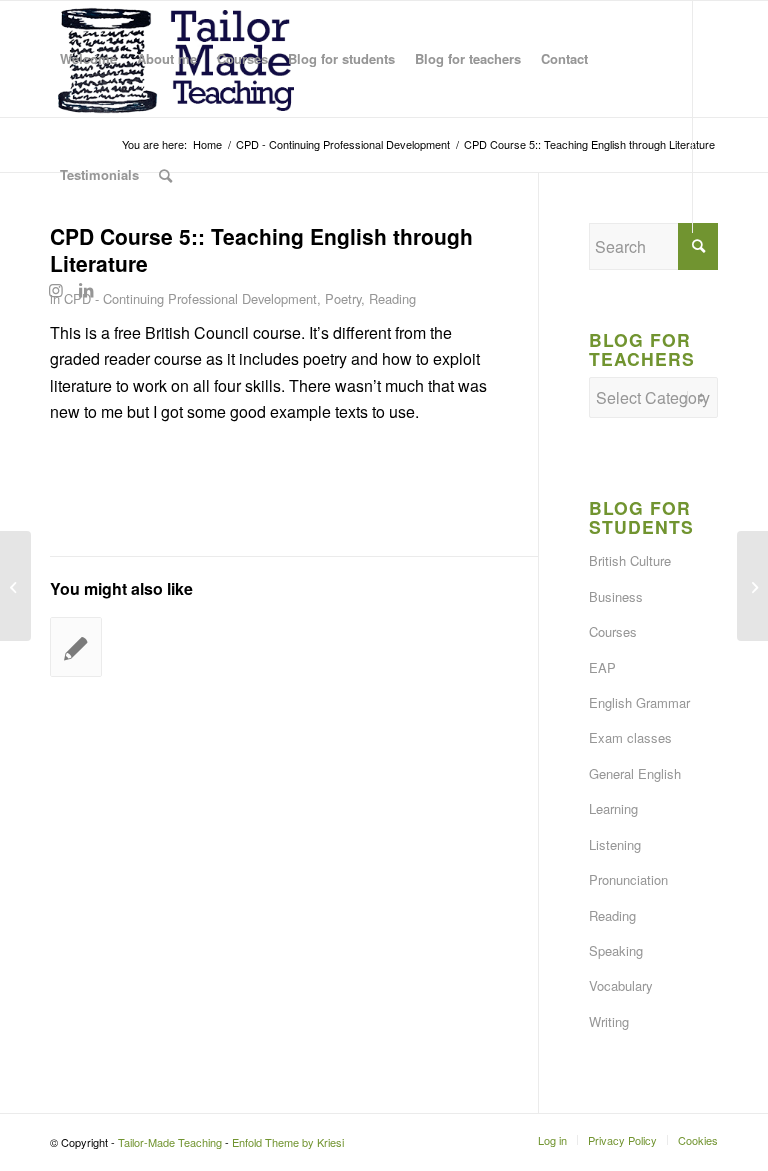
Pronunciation (628, 879)
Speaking (616, 950)
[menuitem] (88, 59)
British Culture (630, 560)
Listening (615, 844)
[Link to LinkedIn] (86, 290)
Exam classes (630, 737)
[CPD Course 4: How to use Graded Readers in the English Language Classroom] (15, 586)
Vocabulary (621, 985)
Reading (392, 298)
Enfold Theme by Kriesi (288, 1142)
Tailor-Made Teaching (170, 1142)
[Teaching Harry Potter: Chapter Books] (76, 647)
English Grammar (639, 702)
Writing (609, 1021)
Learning (613, 808)
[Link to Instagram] (56, 290)
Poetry (343, 298)
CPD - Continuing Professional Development (190, 298)
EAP (602, 667)
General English (635, 773)
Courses (613, 631)
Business (616, 596)
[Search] (165, 175)
